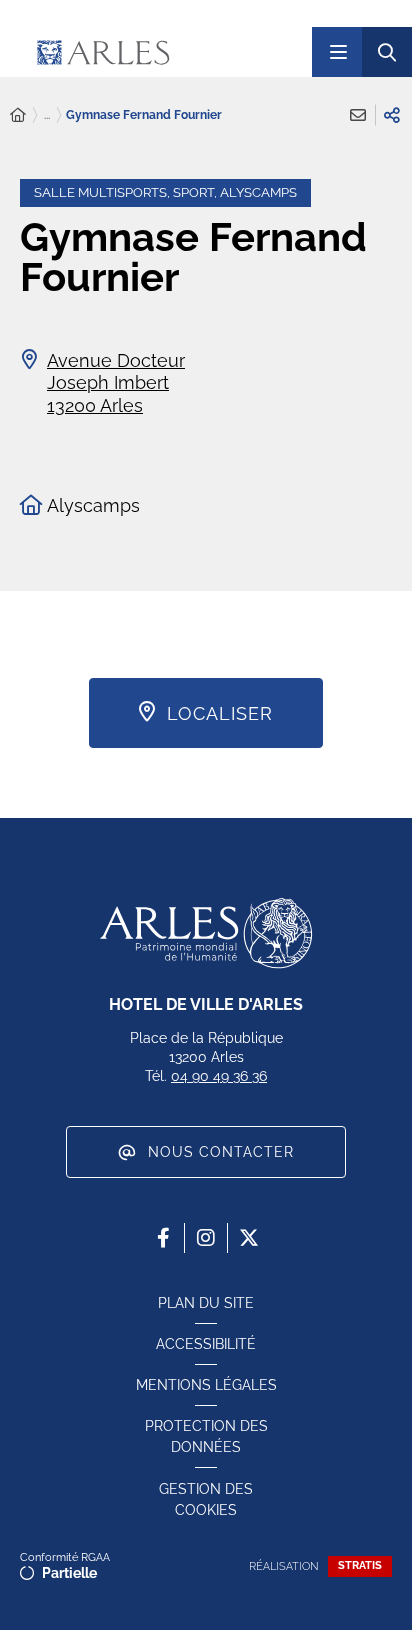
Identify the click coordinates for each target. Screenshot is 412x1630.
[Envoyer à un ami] (358, 115)
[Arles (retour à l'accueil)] (157, 52)
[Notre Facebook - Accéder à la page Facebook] (163, 1238)
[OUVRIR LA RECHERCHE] (387, 52)
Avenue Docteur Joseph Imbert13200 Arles (116, 383)
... (47, 115)
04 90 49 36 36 (219, 1076)
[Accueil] (18, 115)
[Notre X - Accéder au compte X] (249, 1238)
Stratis (360, 1565)
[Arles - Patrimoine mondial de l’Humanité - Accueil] (206, 933)
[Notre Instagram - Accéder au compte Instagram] (206, 1238)
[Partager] (392, 115)
